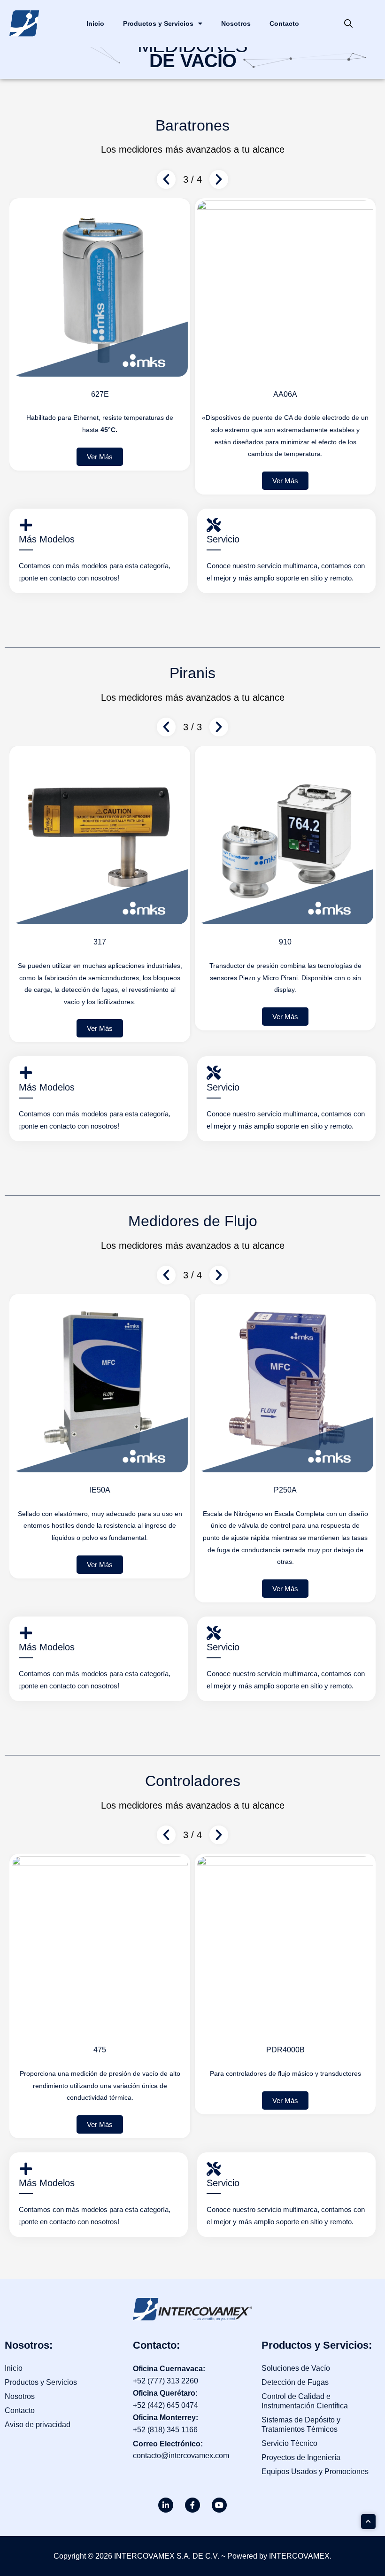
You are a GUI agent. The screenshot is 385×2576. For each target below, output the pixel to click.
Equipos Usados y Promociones (315, 2472)
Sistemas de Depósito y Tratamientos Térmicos (301, 2425)
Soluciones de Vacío (296, 2368)
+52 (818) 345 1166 (165, 2430)
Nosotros (236, 23)
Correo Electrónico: (168, 2444)
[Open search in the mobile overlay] (348, 23)
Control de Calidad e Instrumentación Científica (305, 2401)
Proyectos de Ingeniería (301, 2457)
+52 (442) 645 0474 (166, 2405)
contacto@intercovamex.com (181, 2456)
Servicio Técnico (289, 2443)
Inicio (95, 23)
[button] (100, 481)
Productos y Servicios (158, 23)
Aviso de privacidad (38, 2425)
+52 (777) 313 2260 (166, 2381)
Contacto (284, 23)
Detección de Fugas (295, 2382)
